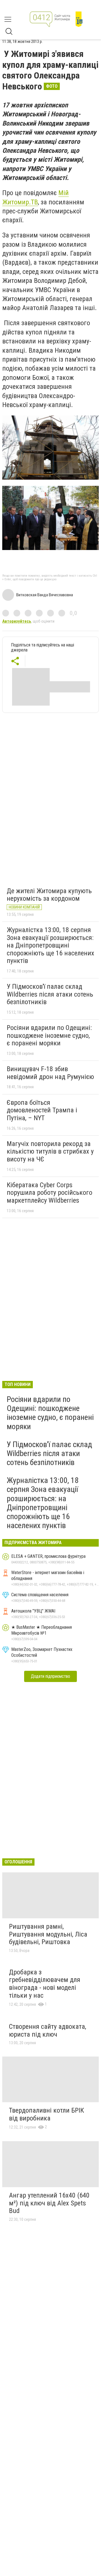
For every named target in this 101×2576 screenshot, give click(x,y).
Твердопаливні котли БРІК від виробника (46, 2114)
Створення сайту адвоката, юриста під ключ (48, 2030)
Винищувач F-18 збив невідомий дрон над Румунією (50, 1073)
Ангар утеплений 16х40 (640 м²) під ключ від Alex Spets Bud (49, 2203)
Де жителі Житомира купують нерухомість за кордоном (49, 895)
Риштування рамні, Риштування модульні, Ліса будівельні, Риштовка (48, 1934)
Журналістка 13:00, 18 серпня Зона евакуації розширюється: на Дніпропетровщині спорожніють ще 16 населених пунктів (50, 945)
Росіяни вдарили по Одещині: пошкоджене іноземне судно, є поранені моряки (49, 1035)
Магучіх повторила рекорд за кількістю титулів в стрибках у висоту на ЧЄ (50, 1151)
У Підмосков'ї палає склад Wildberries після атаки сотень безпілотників (50, 994)
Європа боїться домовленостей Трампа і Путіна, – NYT (42, 1110)
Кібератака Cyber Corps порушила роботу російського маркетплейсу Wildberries (50, 1193)
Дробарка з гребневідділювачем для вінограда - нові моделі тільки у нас (45, 1984)
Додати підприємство (50, 1676)
